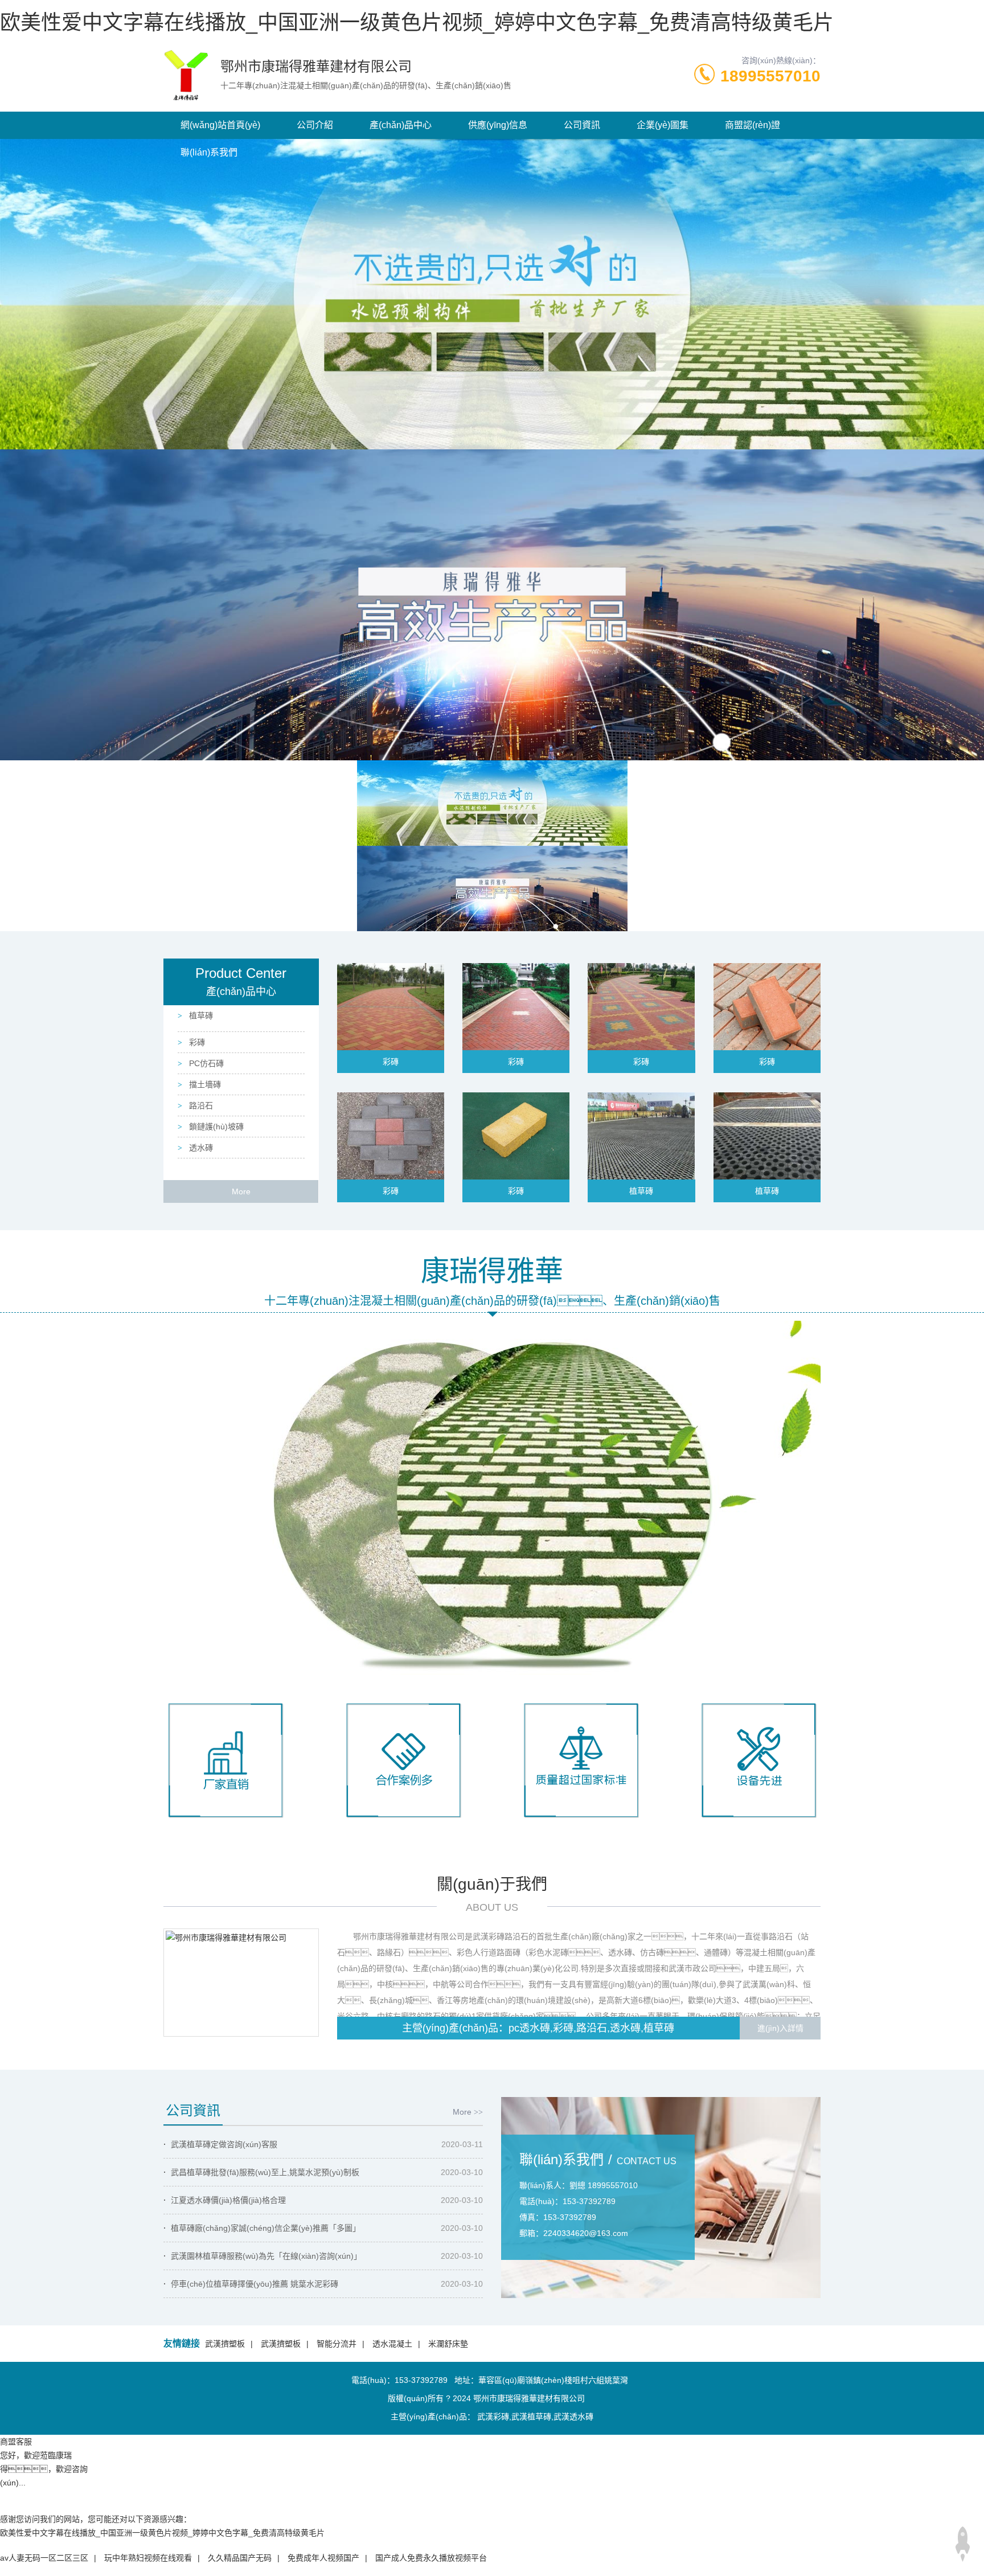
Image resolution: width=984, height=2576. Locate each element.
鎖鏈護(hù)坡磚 (215, 1127)
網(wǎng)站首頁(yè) (220, 125)
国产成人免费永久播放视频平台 (431, 2558)
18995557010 (770, 76)
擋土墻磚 (204, 1084)
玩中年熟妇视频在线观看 (148, 2558)
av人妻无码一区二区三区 (44, 2558)
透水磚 (200, 1148)
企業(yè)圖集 (663, 125)
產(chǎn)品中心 (401, 125)
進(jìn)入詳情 (780, 2028)
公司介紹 (315, 125)
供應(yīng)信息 (498, 125)
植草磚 (200, 1015)
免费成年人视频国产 (323, 2558)
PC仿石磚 (205, 1063)
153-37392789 (421, 2380)
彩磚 (196, 1042)
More (241, 1191)
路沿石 (200, 1105)
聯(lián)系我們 (209, 152)
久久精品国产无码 (240, 2558)
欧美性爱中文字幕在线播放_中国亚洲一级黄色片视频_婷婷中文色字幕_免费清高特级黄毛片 (417, 22)
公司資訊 (582, 125)
